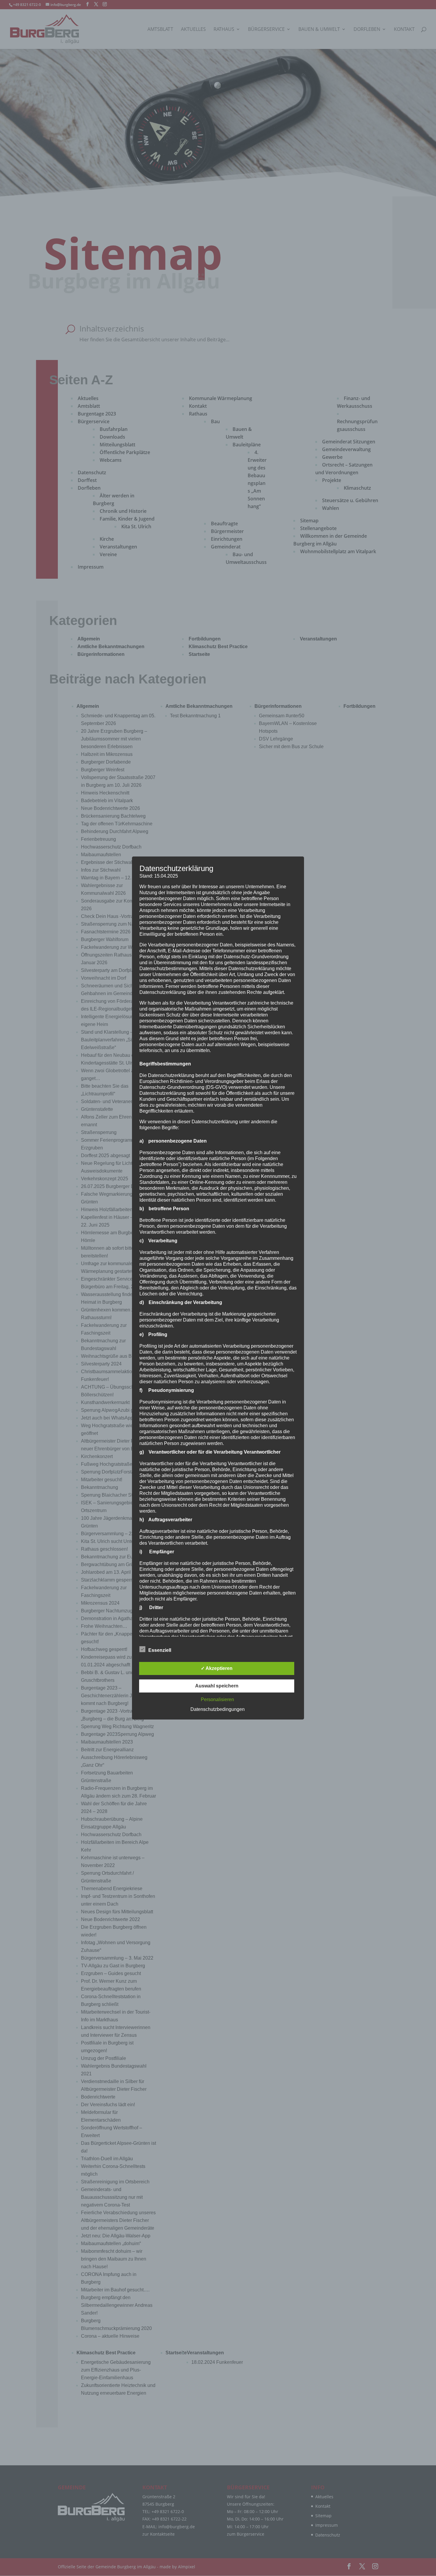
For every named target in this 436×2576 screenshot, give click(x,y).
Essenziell (160, 1650)
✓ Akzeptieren (217, 1668)
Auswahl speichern (217, 1686)
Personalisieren (217, 1699)
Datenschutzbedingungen (218, 1709)
